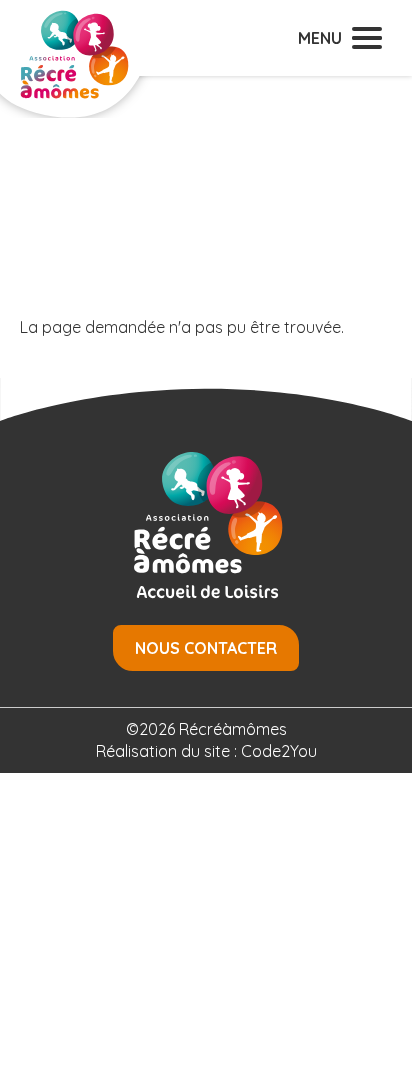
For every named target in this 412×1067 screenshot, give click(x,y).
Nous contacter (206, 648)
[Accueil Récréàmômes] (75, 70)
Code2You (279, 751)
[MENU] (367, 38)
